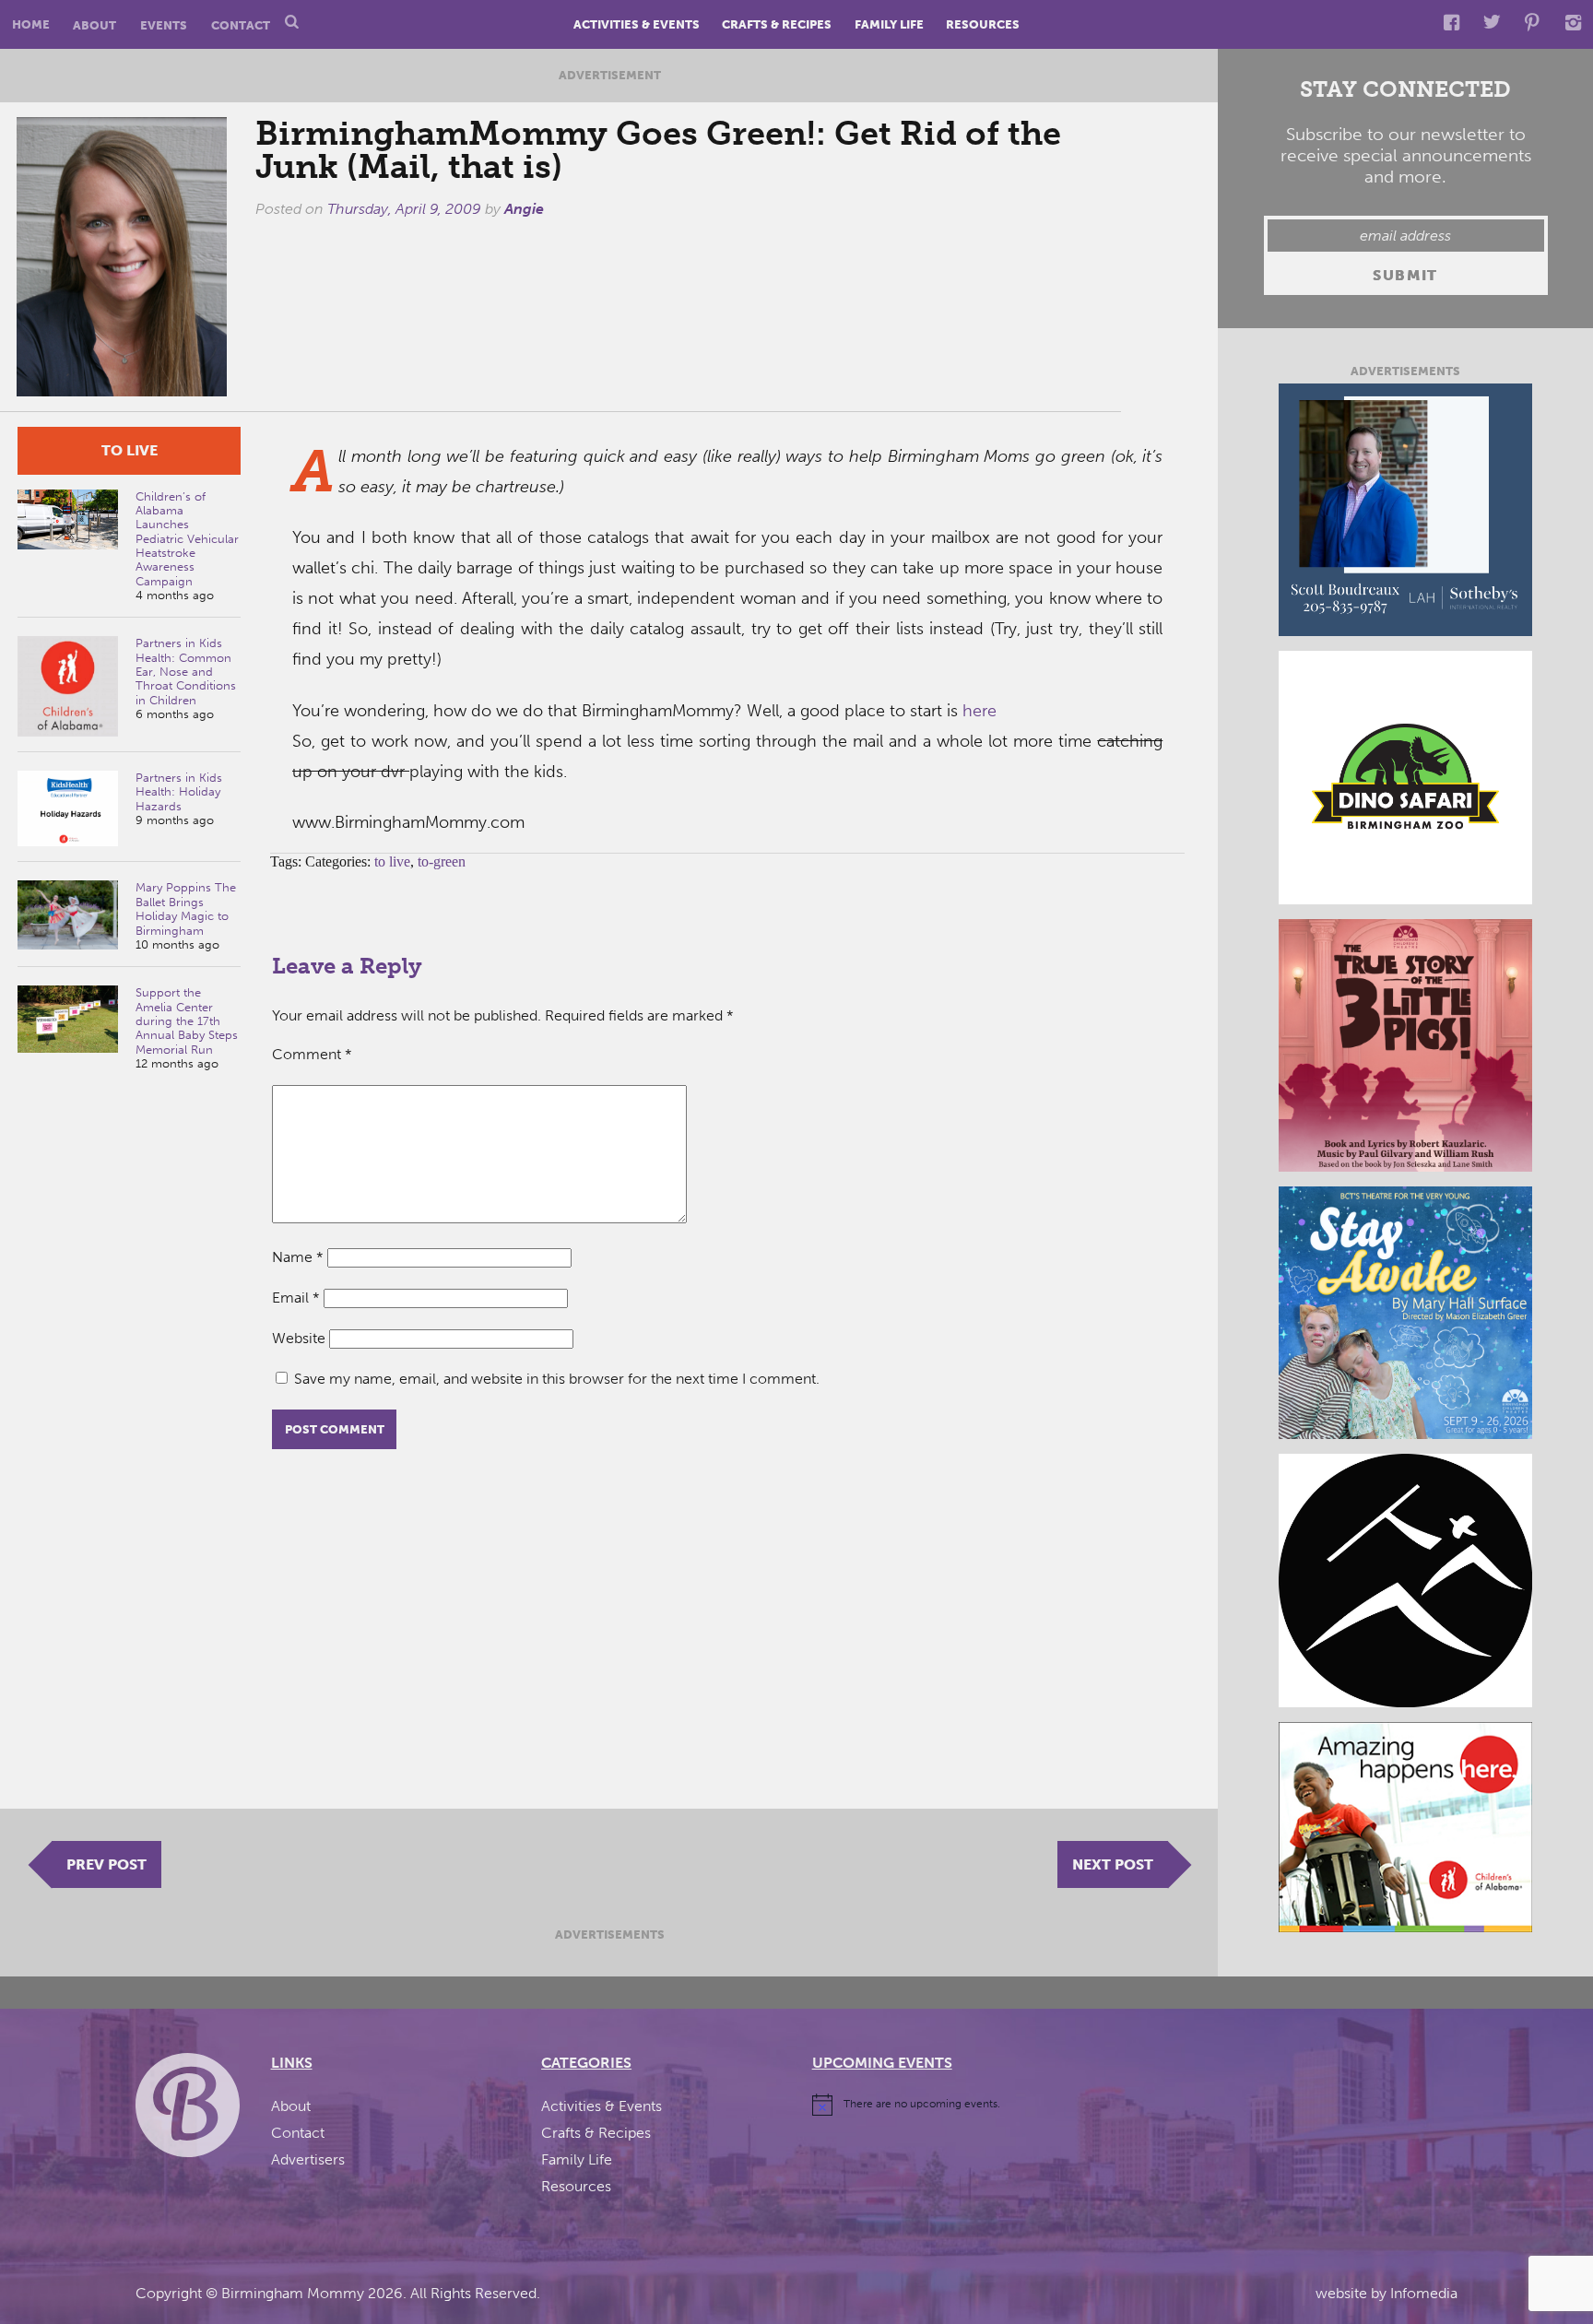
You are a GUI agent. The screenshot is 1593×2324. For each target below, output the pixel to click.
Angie (524, 209)
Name (298, 1257)
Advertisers (308, 2159)
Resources (983, 24)
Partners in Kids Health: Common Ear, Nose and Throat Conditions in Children (186, 671)
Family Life (889, 24)
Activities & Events (637, 24)
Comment (312, 1054)
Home (31, 24)
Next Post (1113, 1864)
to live (130, 450)
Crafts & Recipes (777, 24)
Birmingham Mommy (293, 2293)
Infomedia (1424, 2293)
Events (164, 24)
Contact (241, 24)
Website (299, 1338)
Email (296, 1298)
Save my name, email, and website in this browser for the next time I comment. (557, 1379)
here (979, 711)
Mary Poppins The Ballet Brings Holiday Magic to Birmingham (186, 908)
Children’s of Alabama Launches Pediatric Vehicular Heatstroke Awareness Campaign (187, 539)
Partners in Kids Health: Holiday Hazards (179, 792)
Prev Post (106, 1864)
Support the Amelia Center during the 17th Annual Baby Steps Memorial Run (187, 1020)
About (94, 24)
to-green (442, 861)
